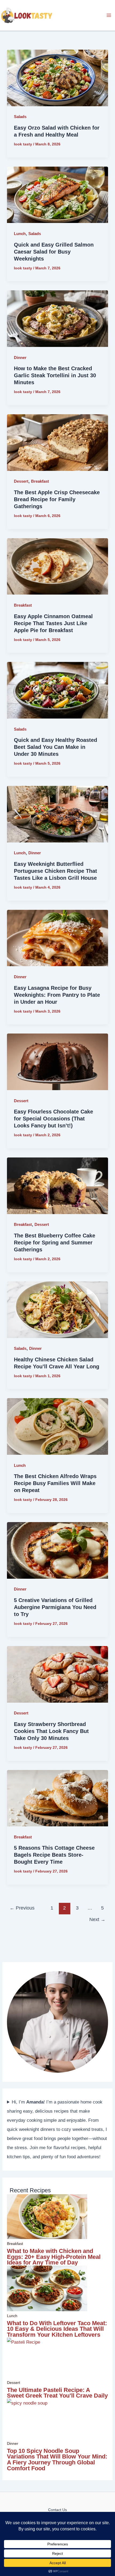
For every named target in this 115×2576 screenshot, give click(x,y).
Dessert (21, 481)
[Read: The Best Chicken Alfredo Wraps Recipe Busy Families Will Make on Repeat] (57, 1426)
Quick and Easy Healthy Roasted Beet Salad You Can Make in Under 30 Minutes (55, 747)
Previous (22, 1908)
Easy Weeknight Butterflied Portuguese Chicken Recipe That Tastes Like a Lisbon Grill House (55, 871)
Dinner (20, 358)
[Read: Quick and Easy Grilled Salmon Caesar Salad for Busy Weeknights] (57, 195)
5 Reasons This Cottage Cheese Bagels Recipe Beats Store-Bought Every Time (54, 1855)
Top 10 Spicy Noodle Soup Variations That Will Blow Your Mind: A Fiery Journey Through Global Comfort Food (57, 2460)
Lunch (20, 234)
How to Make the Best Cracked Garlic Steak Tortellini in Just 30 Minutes (55, 375)
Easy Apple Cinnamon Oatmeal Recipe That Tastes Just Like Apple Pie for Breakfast (53, 623)
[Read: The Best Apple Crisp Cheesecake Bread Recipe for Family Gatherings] (57, 442)
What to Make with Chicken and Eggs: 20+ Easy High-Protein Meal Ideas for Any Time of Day (54, 2257)
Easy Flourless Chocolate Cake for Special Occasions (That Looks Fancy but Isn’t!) (53, 1119)
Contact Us (57, 2510)
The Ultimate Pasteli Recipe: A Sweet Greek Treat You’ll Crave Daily (57, 2393)
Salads (20, 117)
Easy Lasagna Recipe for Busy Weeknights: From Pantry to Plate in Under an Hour (57, 995)
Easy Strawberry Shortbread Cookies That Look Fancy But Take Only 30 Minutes (51, 1731)
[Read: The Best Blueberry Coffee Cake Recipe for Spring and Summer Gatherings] (57, 1186)
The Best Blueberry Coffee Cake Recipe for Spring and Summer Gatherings (55, 1243)
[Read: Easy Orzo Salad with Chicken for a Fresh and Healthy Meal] (57, 78)
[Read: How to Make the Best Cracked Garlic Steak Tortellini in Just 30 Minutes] (57, 318)
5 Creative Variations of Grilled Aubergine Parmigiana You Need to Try (55, 1607)
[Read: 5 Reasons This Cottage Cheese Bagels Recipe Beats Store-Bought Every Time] (57, 1798)
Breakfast (40, 481)
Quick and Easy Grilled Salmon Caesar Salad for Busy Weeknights (54, 252)
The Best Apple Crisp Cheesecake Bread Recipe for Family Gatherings (57, 499)
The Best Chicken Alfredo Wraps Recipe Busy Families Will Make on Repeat (55, 1483)
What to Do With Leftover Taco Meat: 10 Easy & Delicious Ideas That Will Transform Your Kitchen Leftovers (57, 2329)
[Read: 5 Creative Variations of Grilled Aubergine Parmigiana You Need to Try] (57, 1550)
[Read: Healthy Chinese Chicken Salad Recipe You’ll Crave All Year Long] (57, 1309)
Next (97, 1919)
